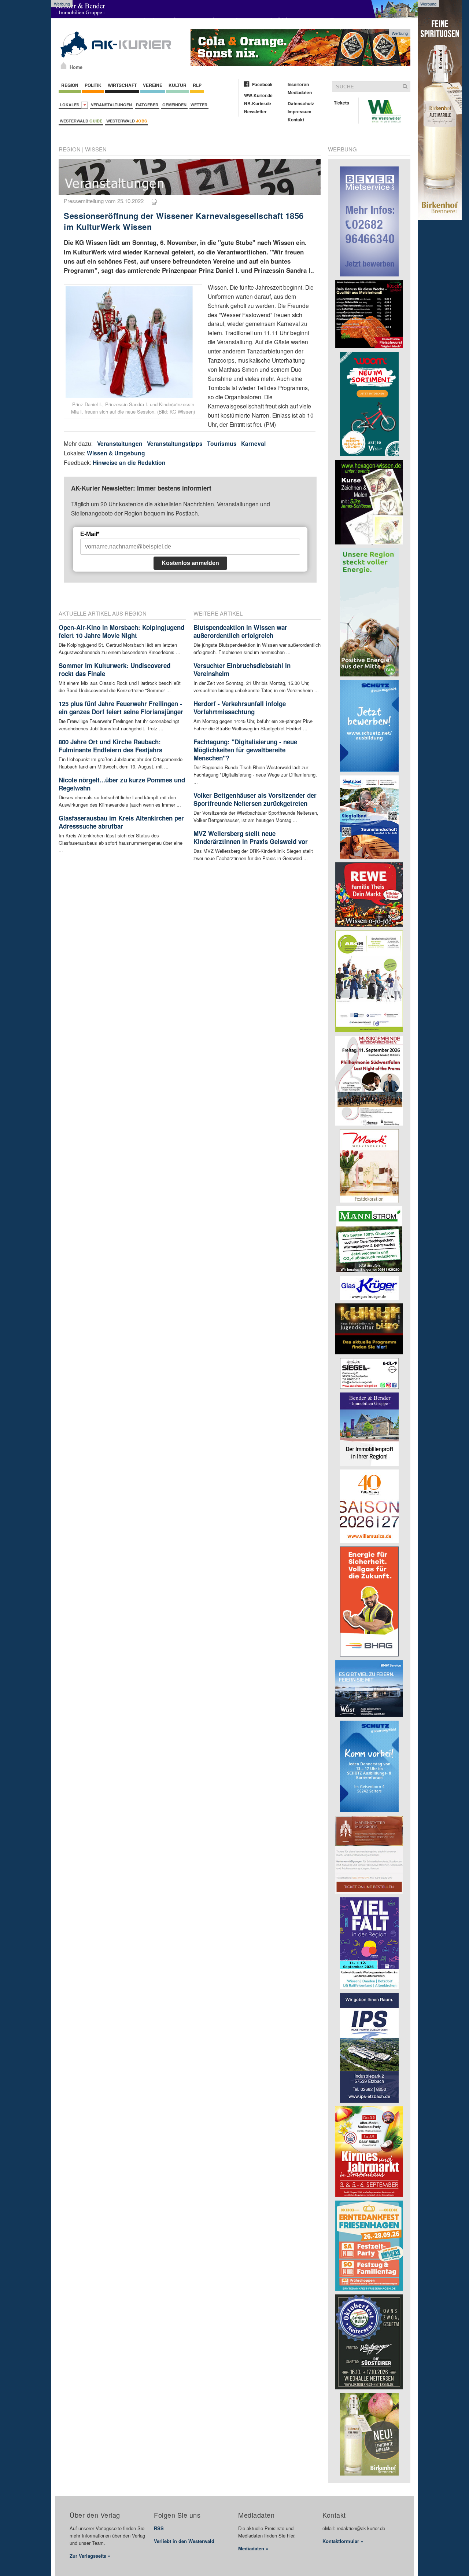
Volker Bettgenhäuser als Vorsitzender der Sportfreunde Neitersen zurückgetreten (255, 799)
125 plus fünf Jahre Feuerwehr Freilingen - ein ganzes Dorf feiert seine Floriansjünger (121, 708)
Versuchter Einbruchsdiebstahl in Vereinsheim (242, 669)
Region (70, 85)
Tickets (341, 103)
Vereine (153, 85)
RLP (197, 85)
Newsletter (255, 111)
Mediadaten (300, 92)
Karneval (253, 443)
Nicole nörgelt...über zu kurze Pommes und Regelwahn (122, 784)
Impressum (300, 111)
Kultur (178, 85)
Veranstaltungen (111, 105)
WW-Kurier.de (258, 95)
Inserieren (298, 84)
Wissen (96, 149)
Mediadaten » (253, 2548)
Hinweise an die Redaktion (129, 463)
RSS (159, 2528)
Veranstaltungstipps (175, 443)
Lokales (71, 105)
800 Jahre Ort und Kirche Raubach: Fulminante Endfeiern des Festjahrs (110, 746)
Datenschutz (301, 103)
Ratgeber (147, 105)
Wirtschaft (122, 85)
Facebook (262, 84)
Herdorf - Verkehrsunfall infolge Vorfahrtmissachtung (240, 708)
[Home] (64, 66)
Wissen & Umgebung (116, 453)
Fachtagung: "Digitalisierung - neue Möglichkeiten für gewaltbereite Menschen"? (245, 750)
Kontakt (296, 120)
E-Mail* (90, 534)
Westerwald (81, 121)
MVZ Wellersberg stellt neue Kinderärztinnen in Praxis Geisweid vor (251, 837)
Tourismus (222, 443)
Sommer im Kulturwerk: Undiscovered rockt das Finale (115, 669)
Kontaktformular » (343, 2541)
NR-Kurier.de (258, 103)
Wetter (199, 105)
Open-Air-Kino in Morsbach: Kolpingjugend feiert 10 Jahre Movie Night (121, 631)
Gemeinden (174, 105)
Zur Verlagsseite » (90, 2556)
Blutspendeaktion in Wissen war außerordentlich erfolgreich (240, 631)
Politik (93, 85)
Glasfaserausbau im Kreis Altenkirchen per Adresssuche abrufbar (121, 822)
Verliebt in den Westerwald (184, 2541)
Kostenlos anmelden (190, 563)
